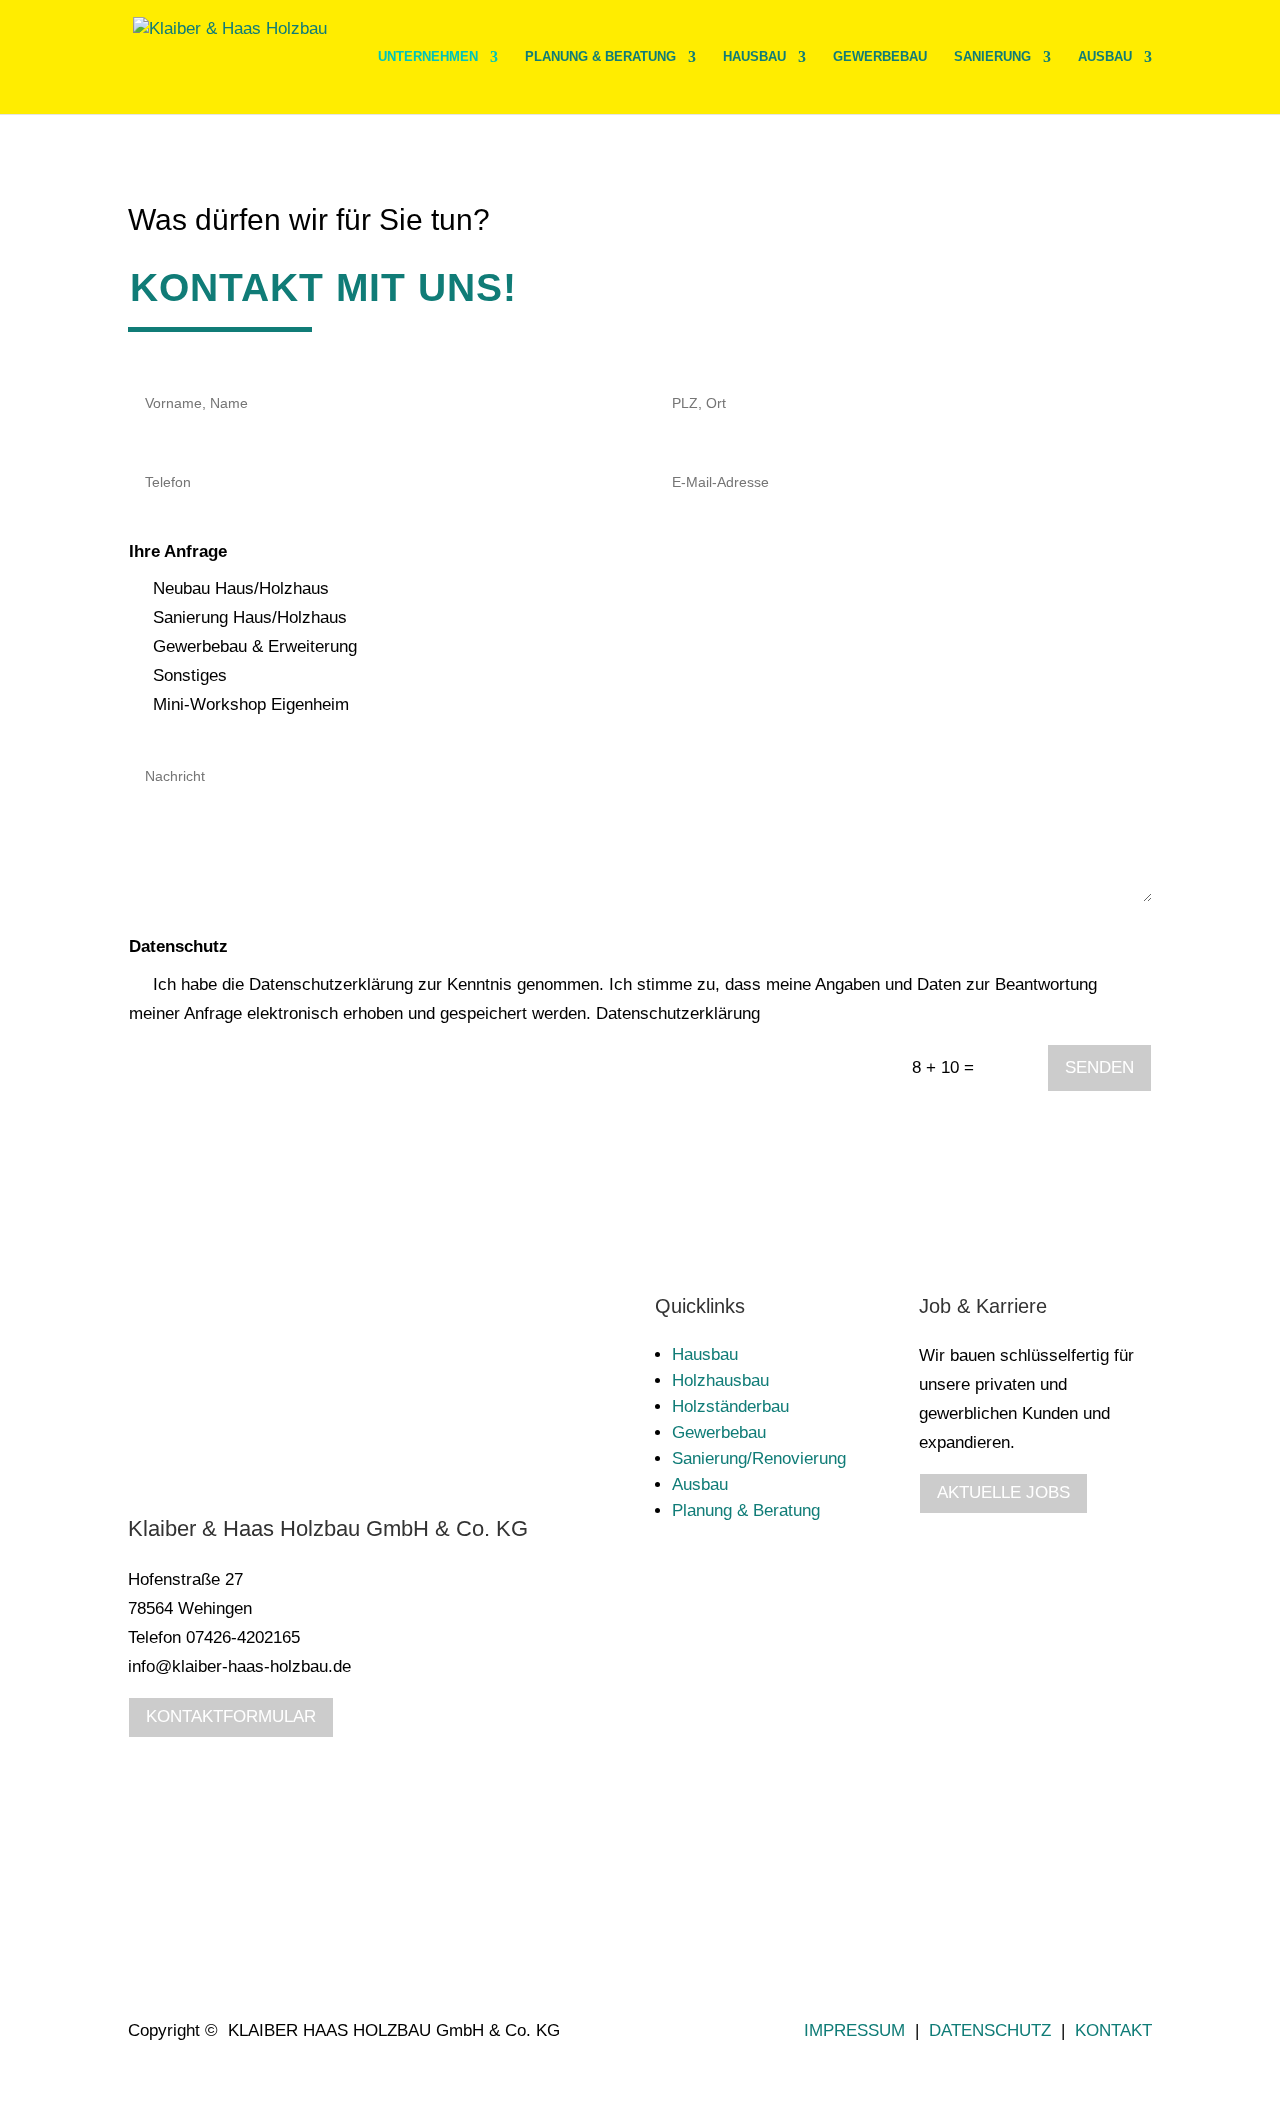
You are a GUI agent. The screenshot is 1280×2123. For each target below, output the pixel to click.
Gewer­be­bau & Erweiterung (255, 646)
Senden (1099, 1067)
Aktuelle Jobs (1003, 1492)
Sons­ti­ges (190, 675)
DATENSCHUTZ (990, 2030)
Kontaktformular (231, 1716)
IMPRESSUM (854, 2030)
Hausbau (705, 1354)
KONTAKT (1113, 2030)
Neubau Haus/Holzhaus (241, 588)
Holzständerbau (730, 1406)
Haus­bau (754, 57)
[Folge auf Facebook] (1096, 1840)
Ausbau (1105, 57)
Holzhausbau (720, 1380)
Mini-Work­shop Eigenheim (251, 704)
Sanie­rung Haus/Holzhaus (250, 617)
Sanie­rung (992, 57)
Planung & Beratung (600, 57)
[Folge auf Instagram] (1136, 1840)
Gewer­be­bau (880, 57)
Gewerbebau (719, 1432)
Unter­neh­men (428, 57)
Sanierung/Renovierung (759, 1458)
